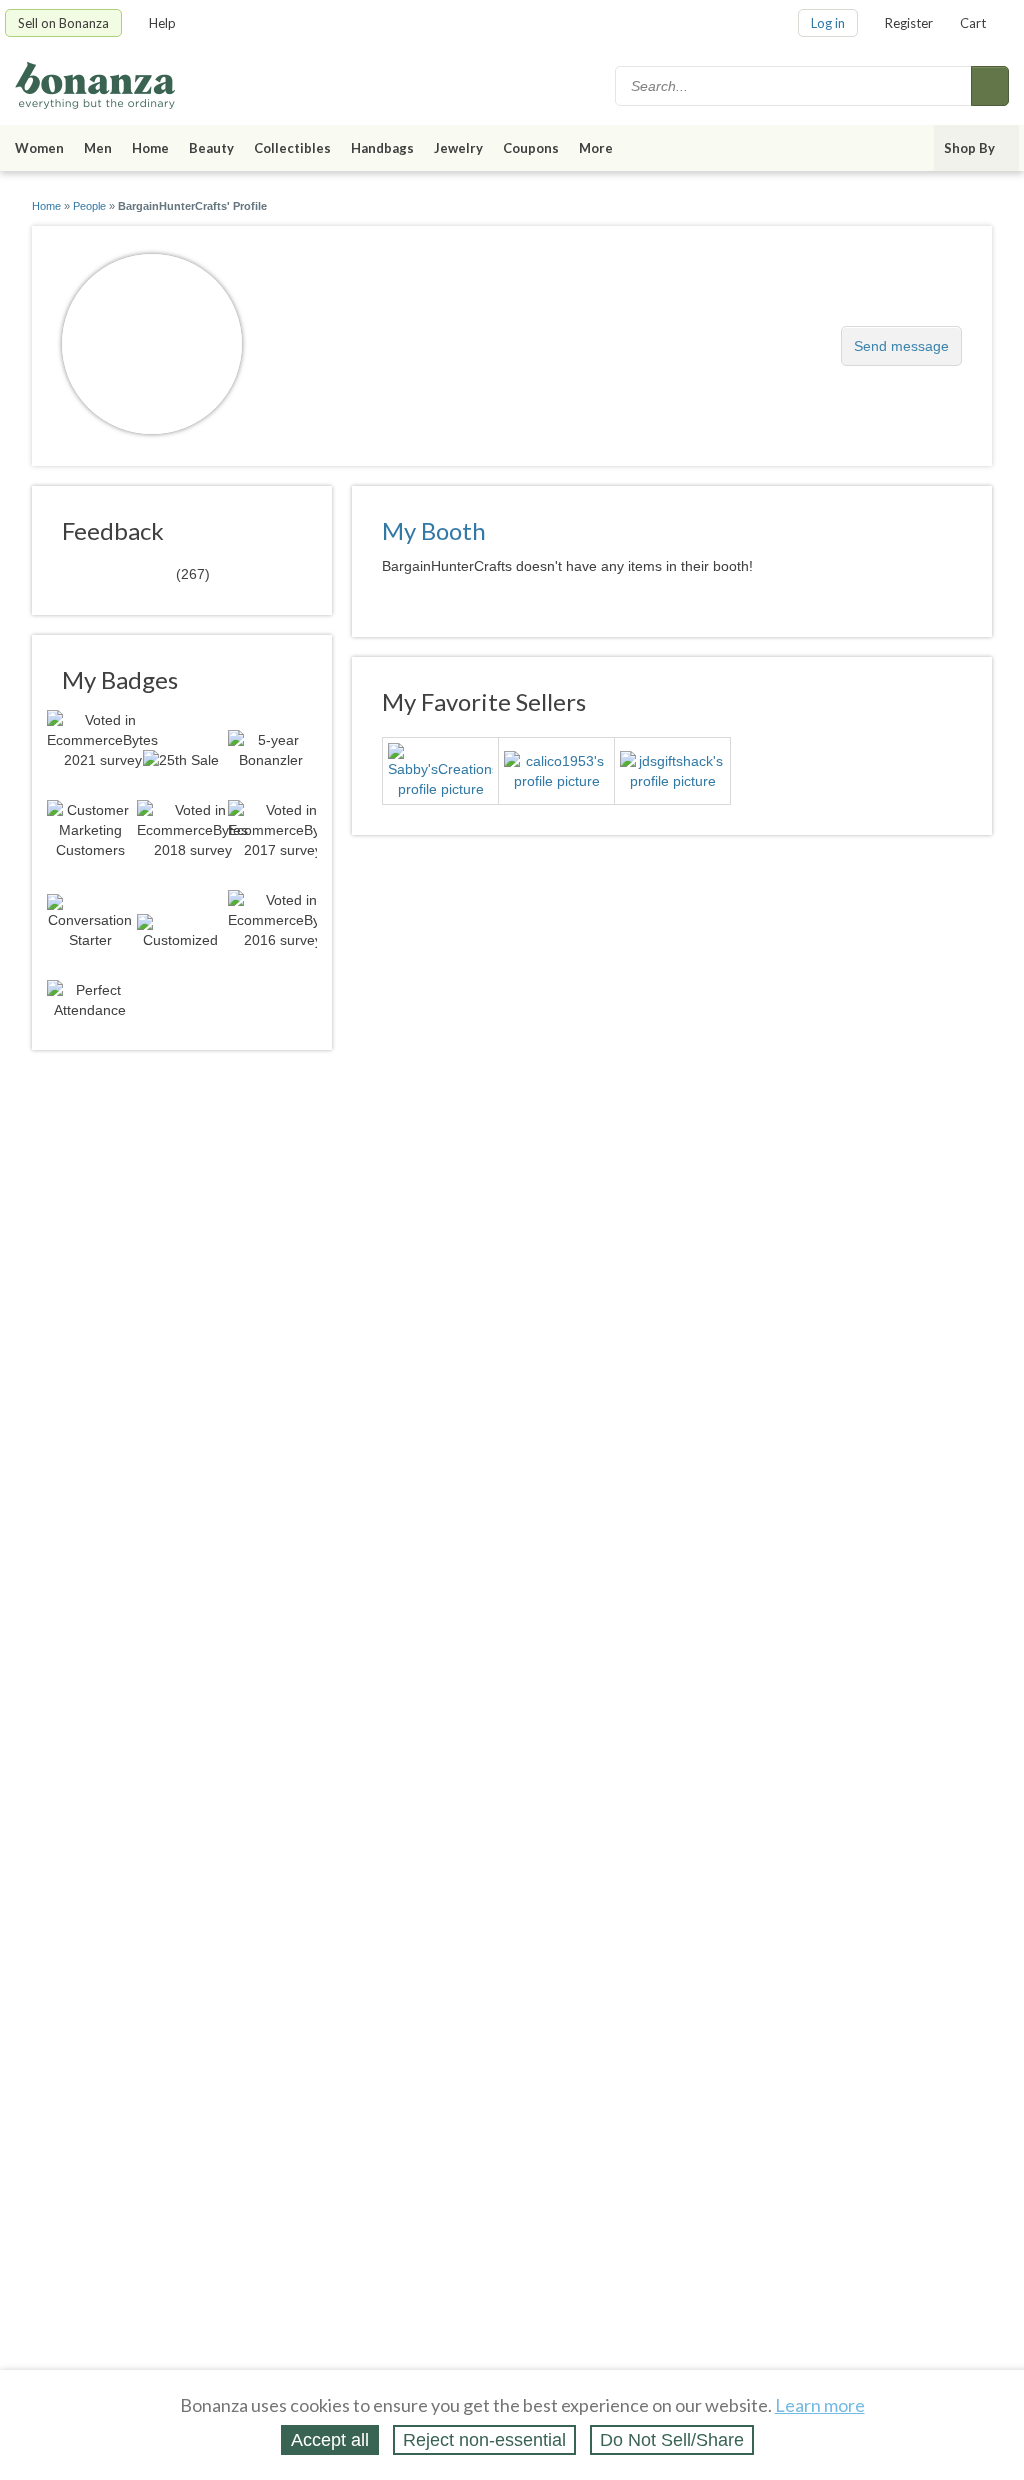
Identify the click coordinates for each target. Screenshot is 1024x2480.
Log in (828, 23)
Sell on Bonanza (63, 23)
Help (162, 23)
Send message (901, 346)
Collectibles (292, 148)
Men (98, 148)
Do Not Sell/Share (672, 2440)
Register (909, 23)
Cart (973, 23)
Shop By (969, 148)
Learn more (820, 2405)
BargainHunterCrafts (380, 335)
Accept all (330, 2440)
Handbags (382, 148)
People (89, 206)
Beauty (211, 148)
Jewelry (458, 148)
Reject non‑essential (484, 2440)
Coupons (531, 148)
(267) (136, 573)
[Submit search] (990, 86)
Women (39, 148)
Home (150, 148)
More (596, 148)
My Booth (434, 530)
